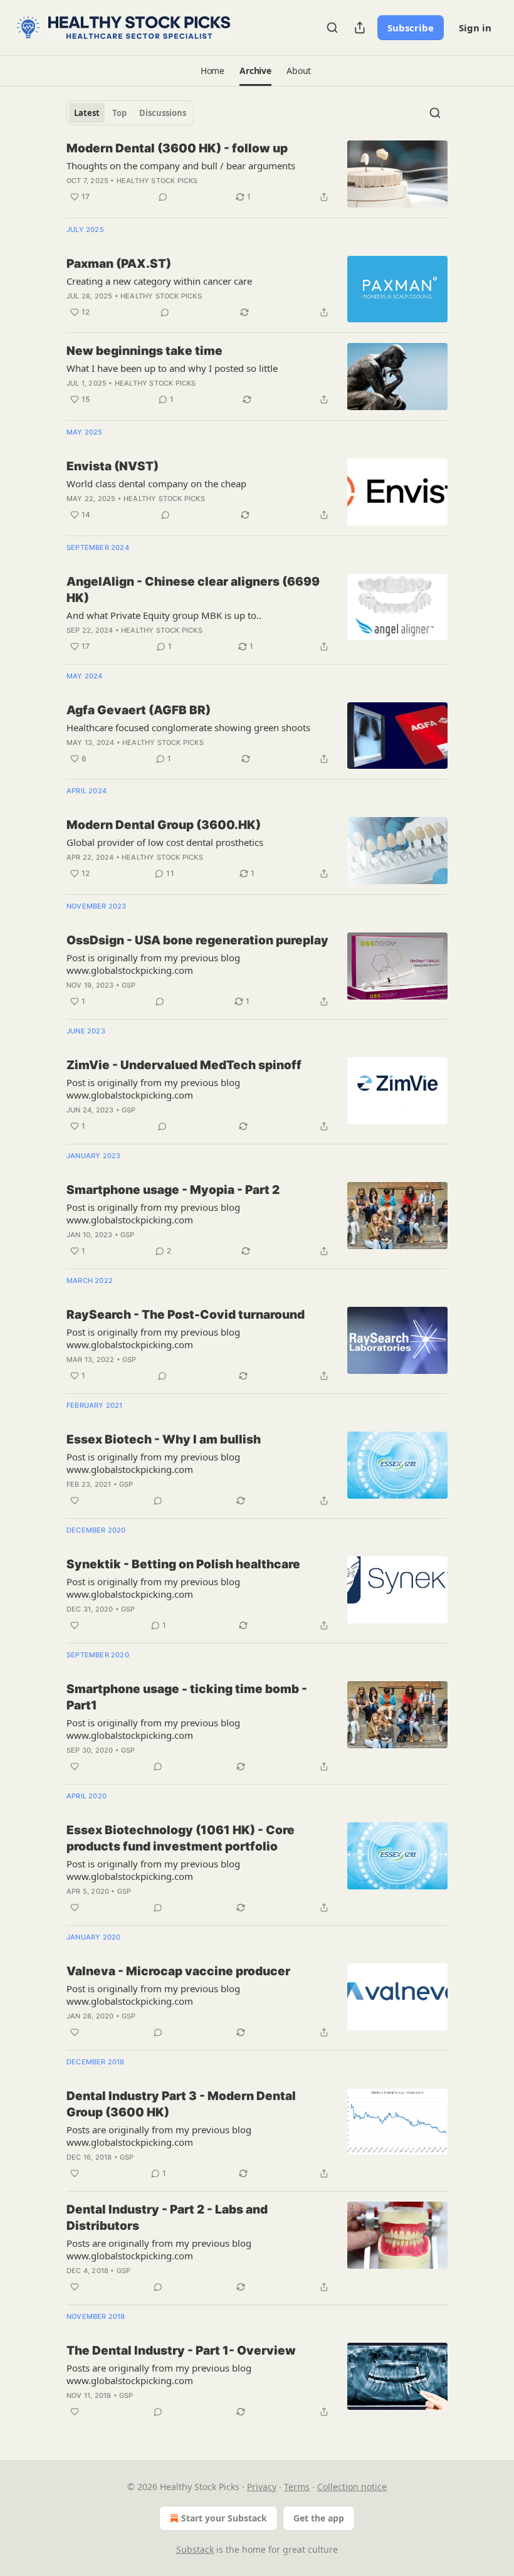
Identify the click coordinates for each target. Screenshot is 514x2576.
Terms (297, 2487)
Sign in (475, 28)
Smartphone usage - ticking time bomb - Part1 (187, 1697)
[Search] (332, 28)
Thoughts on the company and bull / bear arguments (181, 166)
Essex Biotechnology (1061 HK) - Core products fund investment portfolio (181, 1838)
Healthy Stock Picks (157, 181)
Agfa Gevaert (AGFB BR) (139, 710)
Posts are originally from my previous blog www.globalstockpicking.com (159, 2136)
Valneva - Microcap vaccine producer (178, 1971)
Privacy (262, 2487)
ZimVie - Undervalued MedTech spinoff (184, 1065)
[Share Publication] (360, 28)
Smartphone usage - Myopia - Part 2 (173, 1190)
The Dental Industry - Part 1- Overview (181, 2351)
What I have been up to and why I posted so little (172, 368)
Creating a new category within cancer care (159, 281)
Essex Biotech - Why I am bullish (164, 1439)
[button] (212, 71)
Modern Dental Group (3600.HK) (164, 825)
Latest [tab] (87, 113)
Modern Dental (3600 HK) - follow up (177, 148)
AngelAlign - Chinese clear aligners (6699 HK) (193, 590)
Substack (195, 2549)
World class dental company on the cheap (156, 483)
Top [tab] (119, 113)
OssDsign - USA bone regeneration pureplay (197, 940)
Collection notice (352, 2487)
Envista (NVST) (113, 466)
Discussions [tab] (163, 113)
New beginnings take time (144, 351)
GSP (129, 985)
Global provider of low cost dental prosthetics (165, 842)
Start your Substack (224, 2518)
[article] (257, 174)
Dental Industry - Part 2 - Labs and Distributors (167, 2218)
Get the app (319, 2518)
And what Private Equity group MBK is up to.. (164, 615)
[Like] (75, 1501)
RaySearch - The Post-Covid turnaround (186, 1315)
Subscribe (411, 28)
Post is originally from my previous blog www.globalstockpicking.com (153, 964)
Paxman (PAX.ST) (119, 264)
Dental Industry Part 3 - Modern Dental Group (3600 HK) (181, 2104)
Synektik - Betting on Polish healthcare (183, 1564)
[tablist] (130, 113)
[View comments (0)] (163, 197)
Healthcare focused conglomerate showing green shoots (188, 727)
